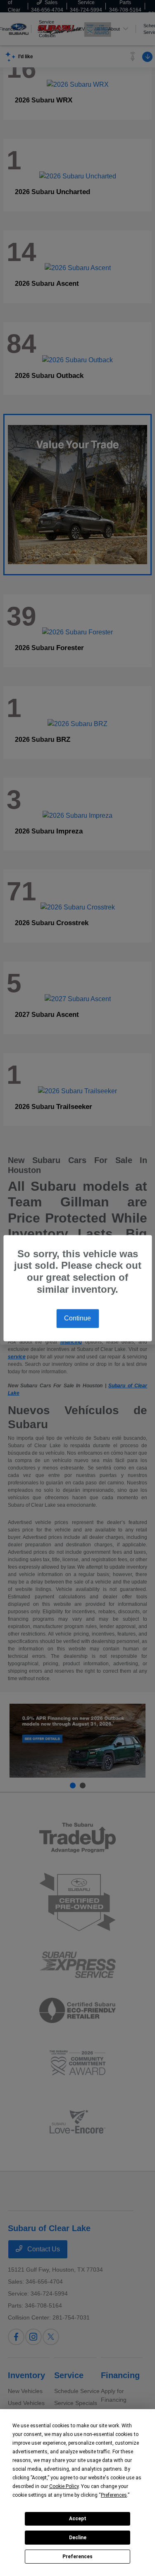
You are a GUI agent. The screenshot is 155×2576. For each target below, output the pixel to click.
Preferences (77, 2557)
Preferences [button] (114, 2495)
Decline (78, 2538)
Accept (78, 2519)
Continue (77, 1318)
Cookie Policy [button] (64, 2486)
